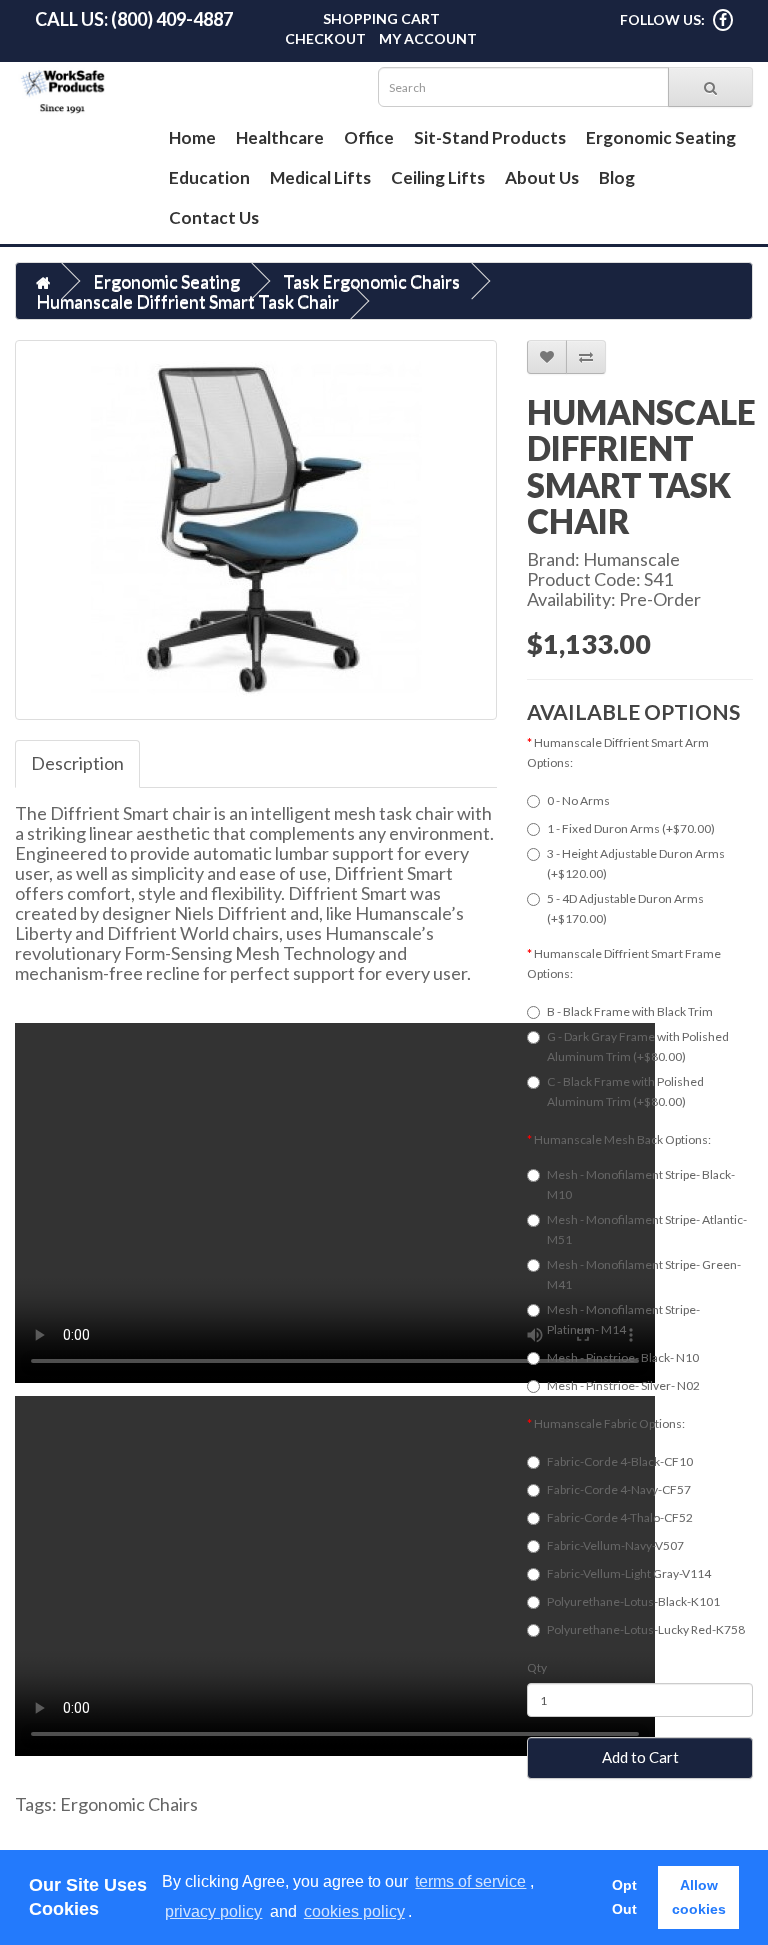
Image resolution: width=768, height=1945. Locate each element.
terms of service (470, 1881)
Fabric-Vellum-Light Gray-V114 (629, 1573)
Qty (537, 1667)
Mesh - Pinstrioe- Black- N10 (623, 1357)
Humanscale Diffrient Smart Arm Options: (618, 752)
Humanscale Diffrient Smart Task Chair (187, 301)
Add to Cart (640, 1757)
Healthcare (280, 137)
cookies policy (354, 1911)
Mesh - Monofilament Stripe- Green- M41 (644, 1274)
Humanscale (631, 559)
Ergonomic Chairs (129, 1804)
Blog (617, 177)
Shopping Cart (381, 18)
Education (209, 177)
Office (369, 137)
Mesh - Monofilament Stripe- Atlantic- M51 (647, 1229)
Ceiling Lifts (438, 177)
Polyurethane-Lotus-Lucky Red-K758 (646, 1629)
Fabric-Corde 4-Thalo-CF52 (620, 1517)
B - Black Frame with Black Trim (630, 1011)
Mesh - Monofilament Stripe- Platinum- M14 (623, 1319)
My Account (428, 38)
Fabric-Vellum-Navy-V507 (615, 1545)
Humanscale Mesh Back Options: (622, 1139)
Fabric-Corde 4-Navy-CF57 (619, 1489)
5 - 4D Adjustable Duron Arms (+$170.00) (625, 908)
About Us (542, 177)
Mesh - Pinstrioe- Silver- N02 (623, 1385)
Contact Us (214, 217)
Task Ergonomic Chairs (371, 281)
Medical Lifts (320, 177)
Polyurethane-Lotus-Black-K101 (633, 1601)
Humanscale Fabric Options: (609, 1423)
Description (77, 763)
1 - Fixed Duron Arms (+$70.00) (631, 828)
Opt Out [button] (624, 1897)
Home (192, 137)
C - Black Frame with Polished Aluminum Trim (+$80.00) (625, 1091)
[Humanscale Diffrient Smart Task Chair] (256, 530)
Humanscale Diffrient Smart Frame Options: (624, 963)
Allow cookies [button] (699, 1897)
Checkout (325, 38)
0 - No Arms (578, 800)
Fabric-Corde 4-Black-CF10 (620, 1461)
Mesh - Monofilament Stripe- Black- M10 (641, 1184)
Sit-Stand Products (490, 137)
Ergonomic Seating (661, 137)
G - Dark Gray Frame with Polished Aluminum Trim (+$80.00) (638, 1046)
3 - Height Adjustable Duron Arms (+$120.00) (636, 863)
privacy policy (213, 1911)
